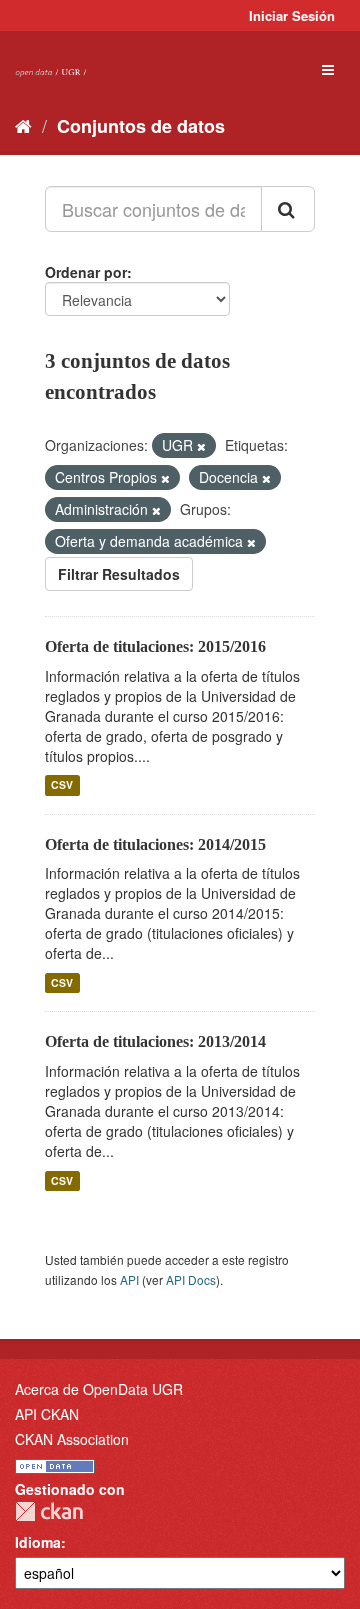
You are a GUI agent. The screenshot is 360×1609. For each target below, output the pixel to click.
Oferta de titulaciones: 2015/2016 (155, 646)
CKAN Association (72, 1439)
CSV (62, 785)
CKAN (49, 1511)
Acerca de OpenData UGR (99, 1389)
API (129, 1279)
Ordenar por (86, 272)
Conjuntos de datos (141, 126)
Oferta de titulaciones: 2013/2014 (155, 1041)
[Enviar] (288, 209)
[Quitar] (201, 446)
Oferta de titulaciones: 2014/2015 (155, 844)
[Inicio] (23, 125)
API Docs (191, 1279)
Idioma (38, 1542)
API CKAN (47, 1414)
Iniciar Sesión (292, 15)
